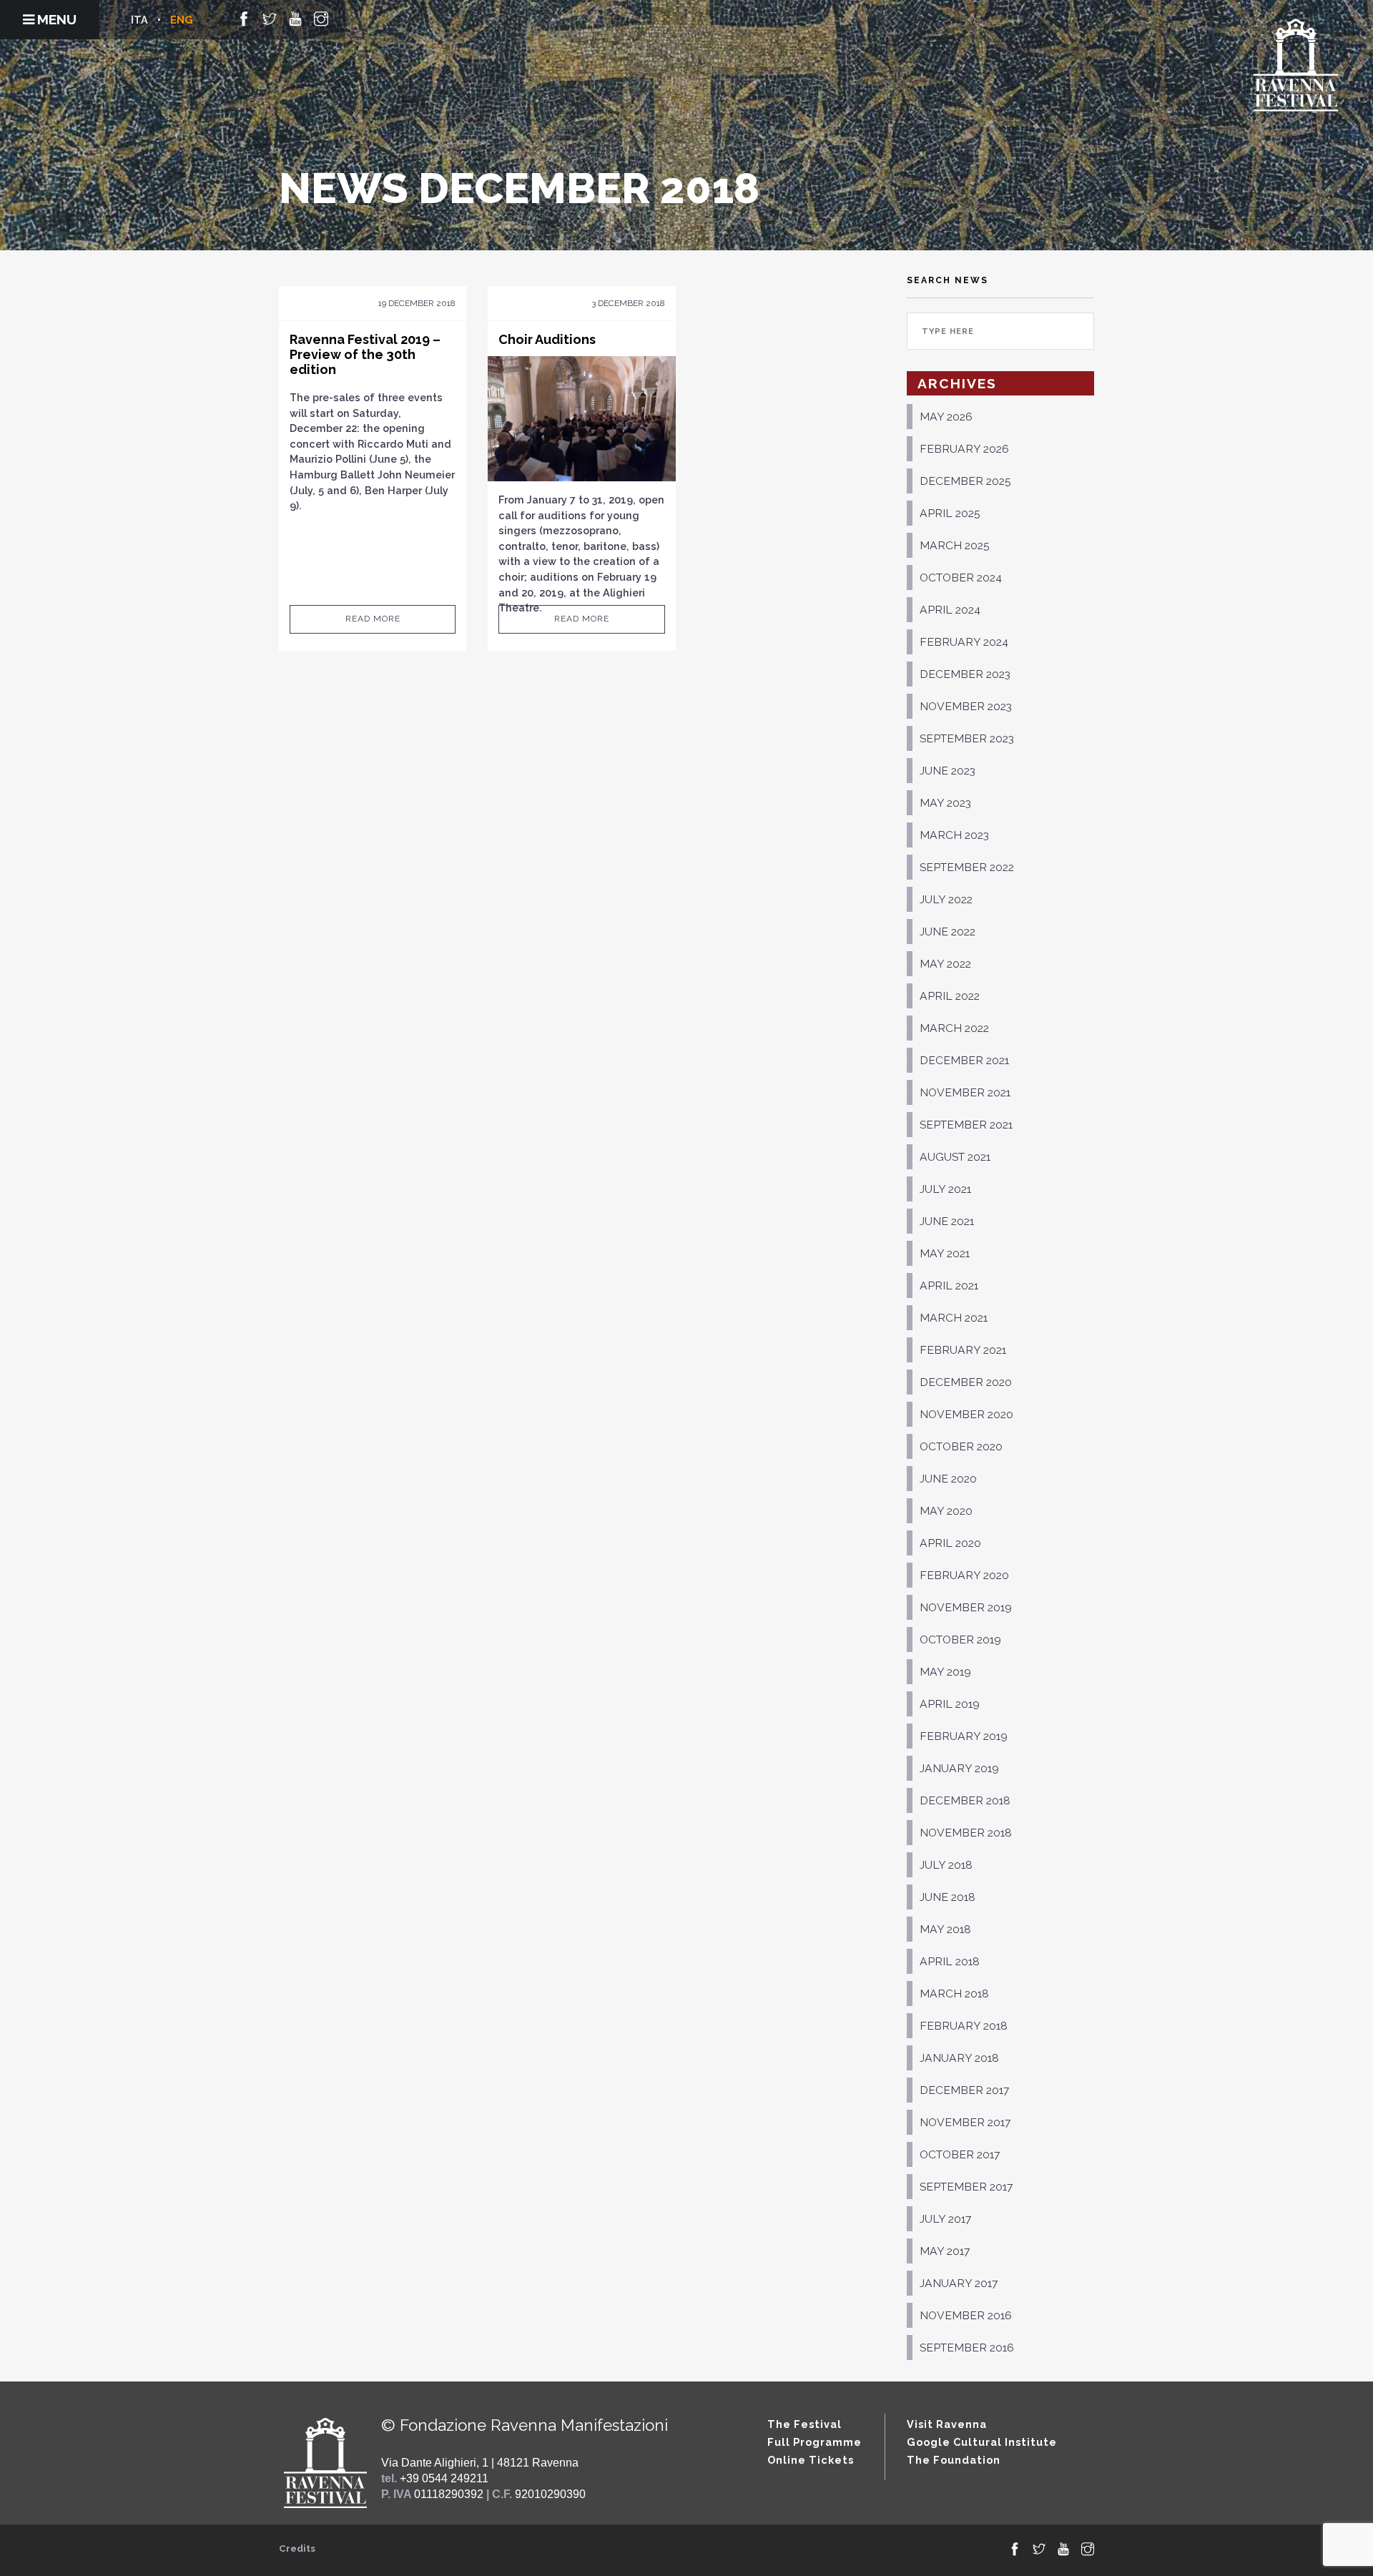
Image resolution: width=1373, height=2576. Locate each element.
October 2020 (961, 1446)
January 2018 (959, 2058)
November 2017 (965, 2122)
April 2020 (950, 1543)
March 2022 (954, 1028)
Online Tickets (811, 2460)
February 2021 (963, 1350)
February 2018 (964, 2026)
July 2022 (946, 899)
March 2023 (954, 835)
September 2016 (967, 2348)
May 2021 (945, 1253)
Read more (373, 619)
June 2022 (948, 931)
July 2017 (945, 2219)
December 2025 (965, 481)
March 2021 (954, 1318)
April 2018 (950, 1961)
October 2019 (960, 1640)
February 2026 (964, 449)
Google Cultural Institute (982, 2442)
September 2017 (966, 2187)
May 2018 (945, 1929)
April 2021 (949, 1285)
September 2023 (967, 738)
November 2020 (966, 1414)
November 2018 (966, 1833)
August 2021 (955, 1157)
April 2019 (950, 1704)
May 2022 (945, 964)
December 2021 (964, 1060)
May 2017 (945, 2251)
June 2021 (947, 1221)
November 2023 (966, 706)
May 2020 (946, 1511)
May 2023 (945, 803)
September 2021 (966, 1125)
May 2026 (946, 417)
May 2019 (945, 1672)
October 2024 (961, 577)
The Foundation (954, 2460)
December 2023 (965, 674)
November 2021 (965, 1092)
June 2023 (948, 771)
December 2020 (966, 1382)
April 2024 (950, 610)
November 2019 (966, 1607)
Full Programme (815, 2442)
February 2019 (964, 1736)
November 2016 (966, 2315)
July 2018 (946, 1865)
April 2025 (950, 513)
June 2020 (948, 1479)
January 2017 (959, 2283)
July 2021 (945, 1189)
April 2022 (950, 996)
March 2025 (955, 545)
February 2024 (964, 642)
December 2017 (964, 2090)
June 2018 (948, 1897)
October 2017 (960, 2154)
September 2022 (967, 867)
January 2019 (959, 1768)
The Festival (804, 2424)
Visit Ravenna (947, 2424)
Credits (297, 2548)
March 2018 (954, 1994)
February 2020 (964, 1575)
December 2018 (965, 1800)
